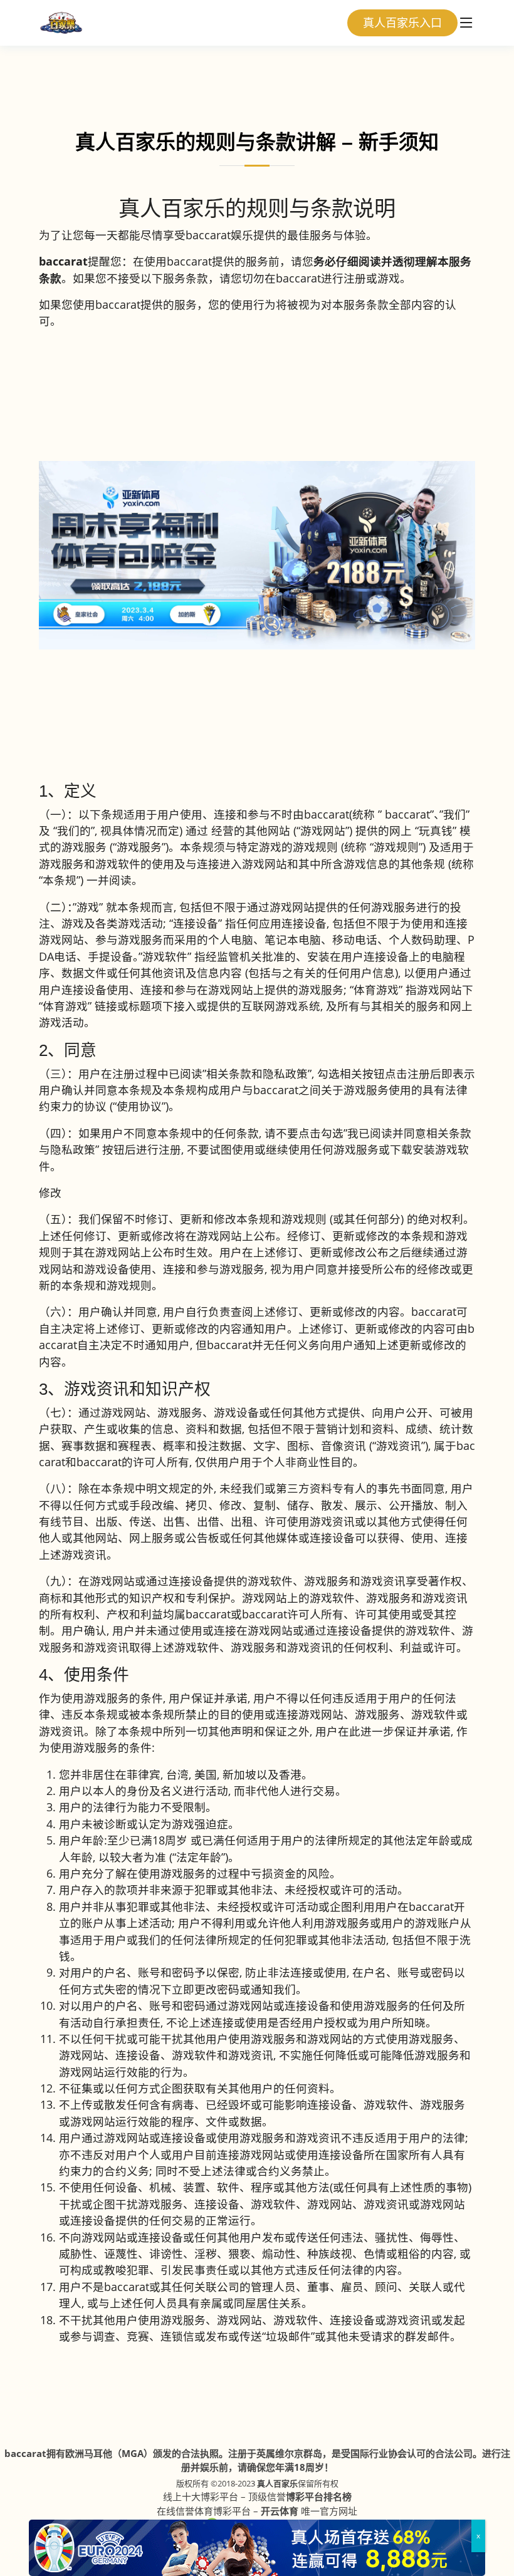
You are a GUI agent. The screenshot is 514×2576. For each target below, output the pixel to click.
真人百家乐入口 (402, 23)
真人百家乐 (277, 2483)
